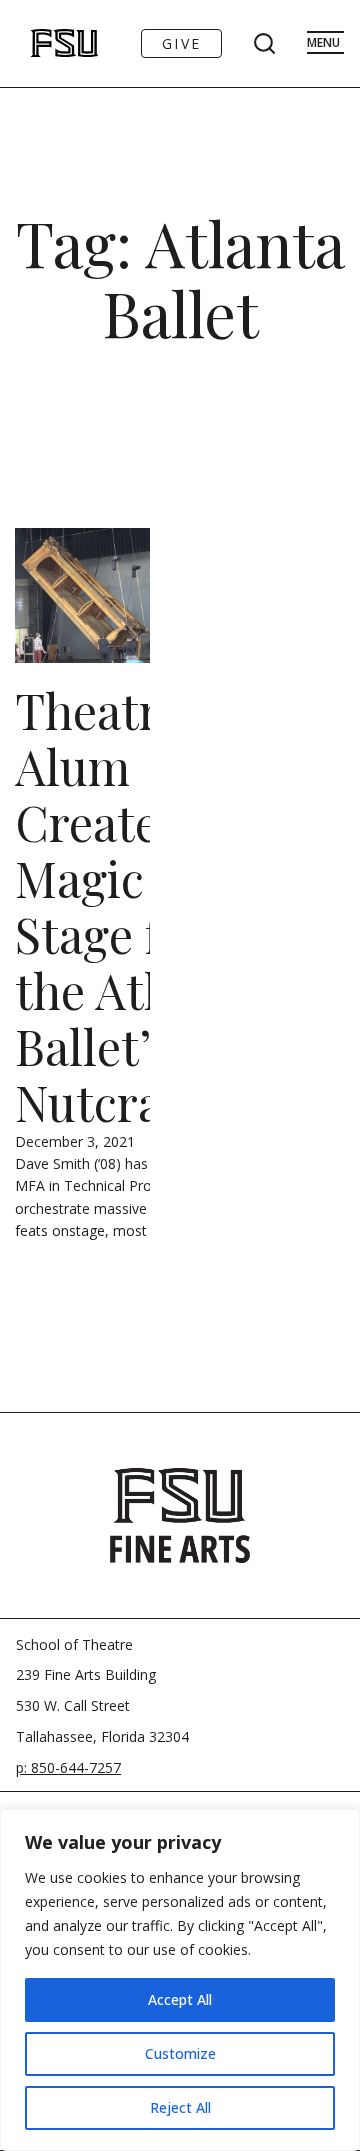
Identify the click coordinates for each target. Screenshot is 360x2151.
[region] (180, 1980)
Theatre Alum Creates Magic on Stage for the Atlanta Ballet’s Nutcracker (135, 906)
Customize (180, 2053)
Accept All (180, 1999)
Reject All (180, 2107)
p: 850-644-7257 (68, 1767)
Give (181, 43)
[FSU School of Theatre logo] (43, 43)
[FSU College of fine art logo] (180, 1515)
